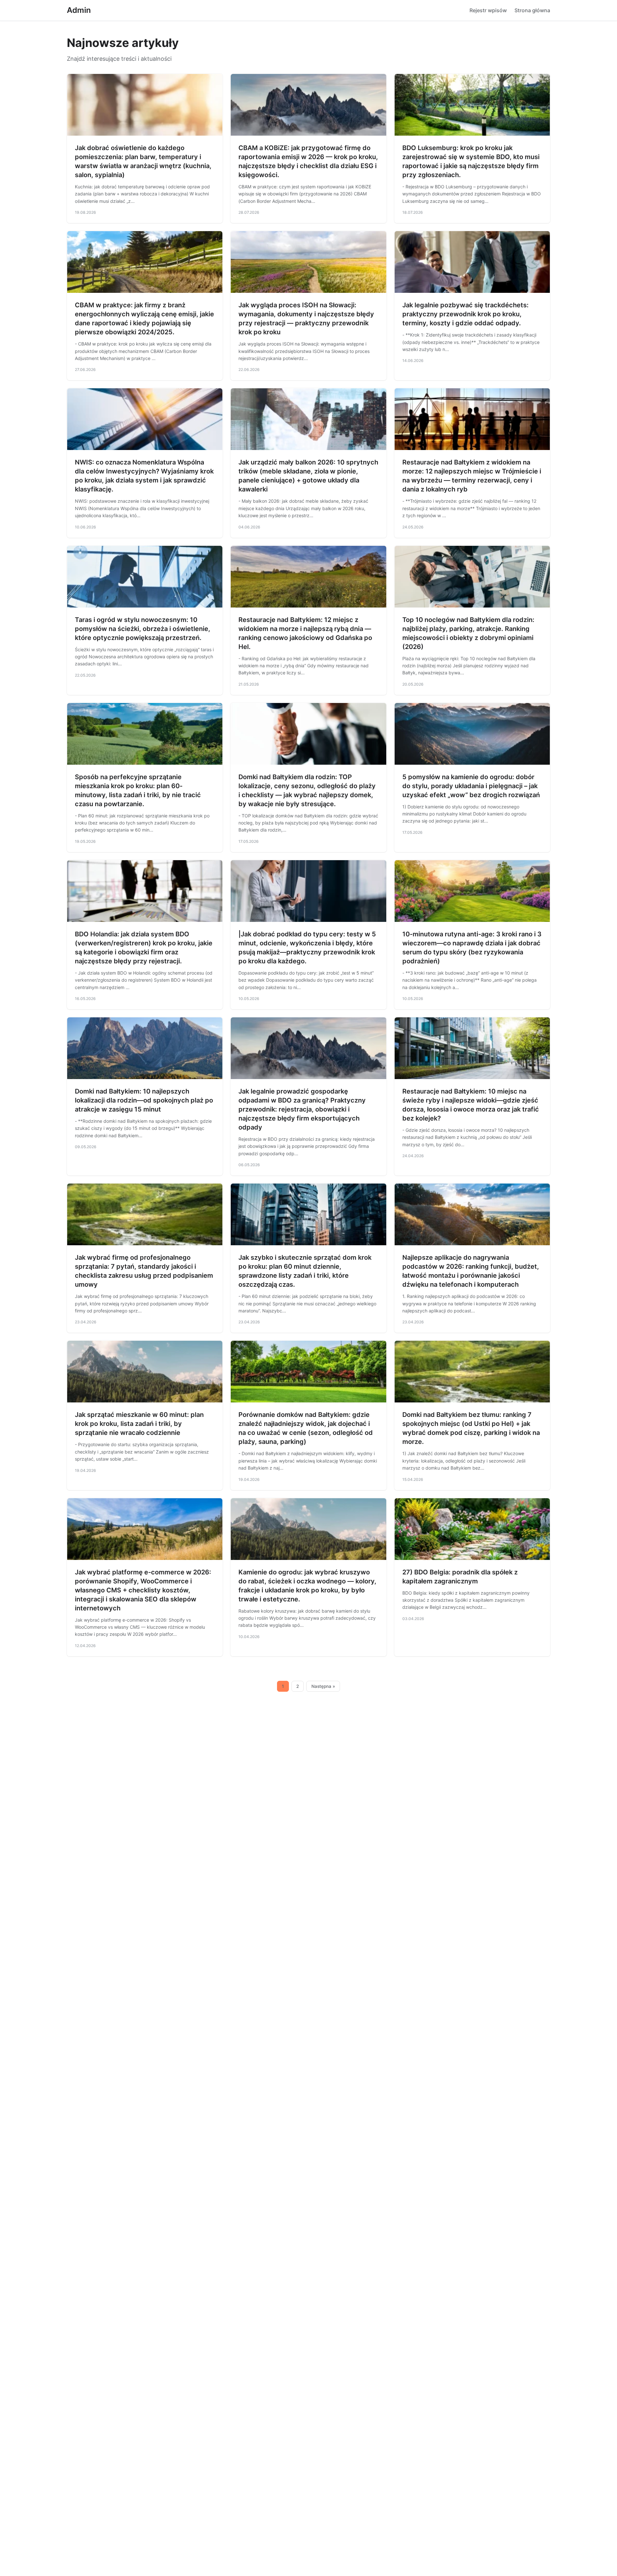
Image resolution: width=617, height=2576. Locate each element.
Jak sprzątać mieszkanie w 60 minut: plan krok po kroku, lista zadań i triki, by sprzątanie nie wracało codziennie (139, 1424)
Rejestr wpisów (488, 10)
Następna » (323, 1686)
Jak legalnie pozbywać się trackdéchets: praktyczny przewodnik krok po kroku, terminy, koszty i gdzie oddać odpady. (465, 314)
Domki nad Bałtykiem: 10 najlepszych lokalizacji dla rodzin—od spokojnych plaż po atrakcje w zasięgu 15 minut (144, 1100)
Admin (79, 10)
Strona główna (532, 10)
